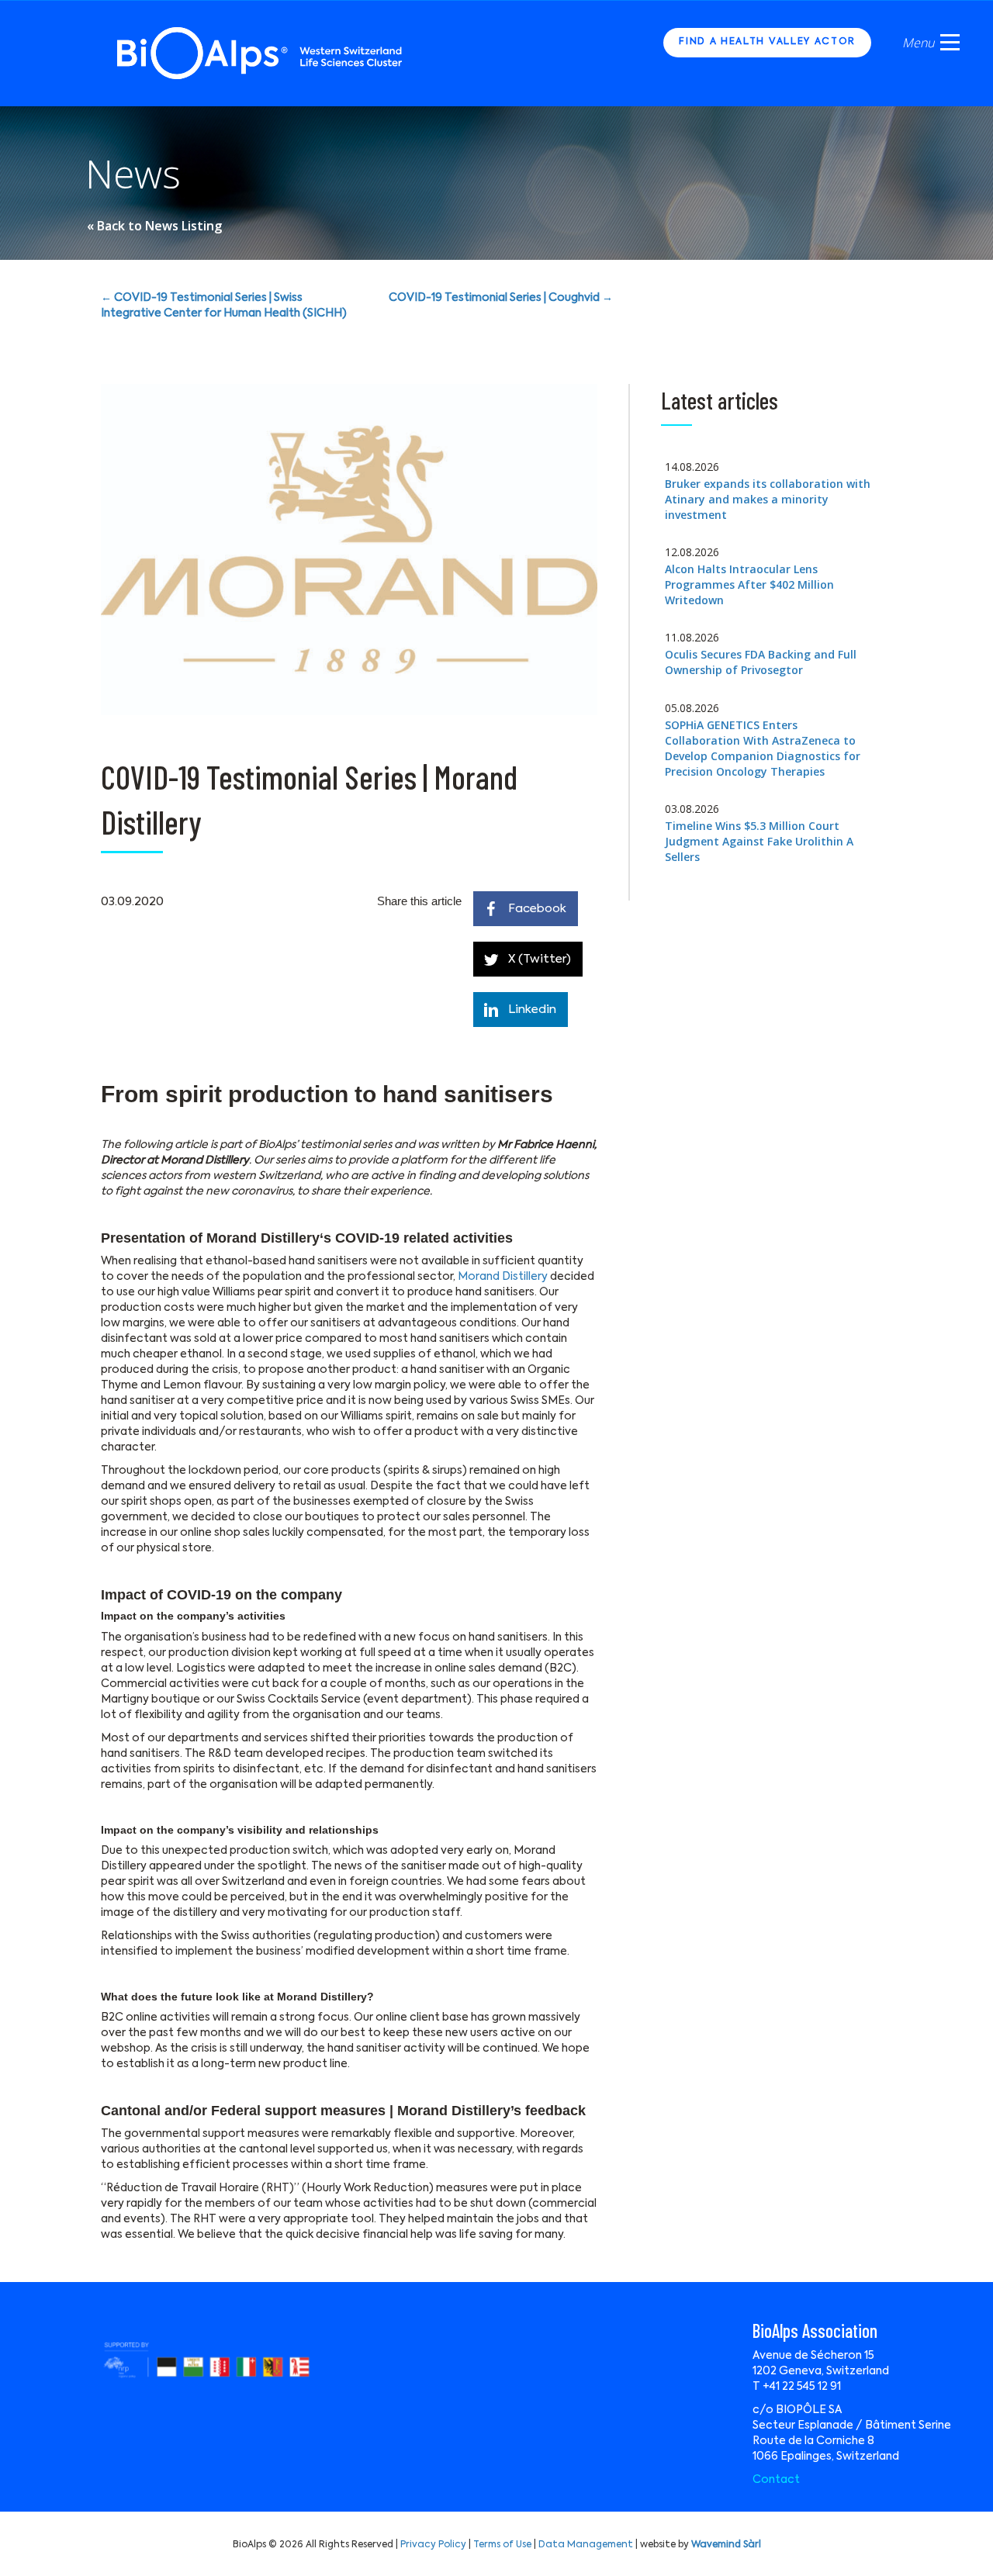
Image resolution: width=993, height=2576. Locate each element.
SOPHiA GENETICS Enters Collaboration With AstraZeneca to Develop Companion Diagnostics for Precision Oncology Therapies (763, 748)
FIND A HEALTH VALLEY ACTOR (767, 42)
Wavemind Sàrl (726, 2545)
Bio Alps (261, 53)
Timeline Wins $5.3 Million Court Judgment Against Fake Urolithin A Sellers (759, 841)
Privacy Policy (433, 2545)
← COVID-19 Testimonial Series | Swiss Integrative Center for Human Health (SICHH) (224, 306)
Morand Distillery (503, 1277)
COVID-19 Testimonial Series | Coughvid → (501, 298)
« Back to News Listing (154, 226)
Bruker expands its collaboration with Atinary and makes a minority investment (768, 499)
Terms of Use (502, 2545)
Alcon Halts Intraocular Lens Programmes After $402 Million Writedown (749, 584)
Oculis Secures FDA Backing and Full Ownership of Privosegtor (761, 662)
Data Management (586, 2545)
